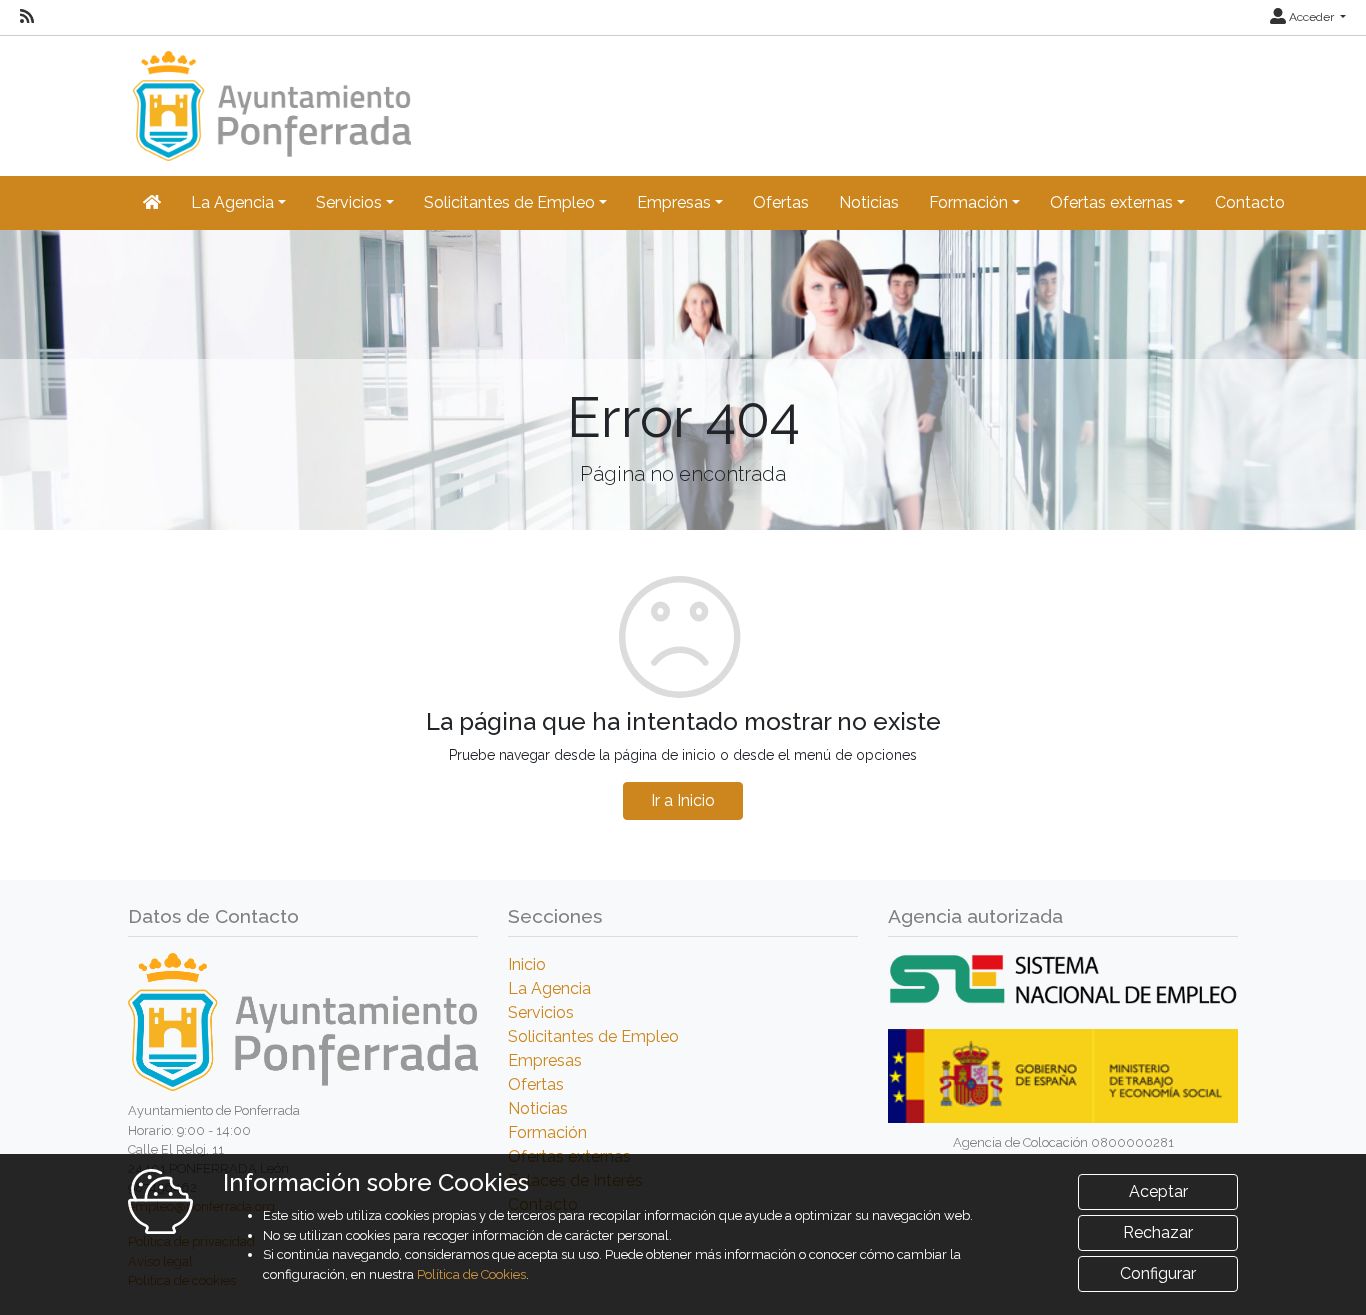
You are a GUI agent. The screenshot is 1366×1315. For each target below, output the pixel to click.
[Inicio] (269, 96)
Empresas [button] (674, 202)
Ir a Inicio (683, 800)
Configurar (1158, 1273)
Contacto (1250, 202)
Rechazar (1158, 1232)
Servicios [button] (349, 202)
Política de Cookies (471, 1274)
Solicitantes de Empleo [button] (509, 202)
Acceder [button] (1311, 17)
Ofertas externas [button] (1111, 202)
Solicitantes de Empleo (593, 1036)
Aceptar (1158, 1191)
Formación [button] (968, 202)
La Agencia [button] (232, 202)
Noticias (869, 202)
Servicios (541, 1012)
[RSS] (27, 17)
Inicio (527, 964)
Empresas (545, 1060)
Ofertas (781, 202)
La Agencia (549, 988)
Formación (547, 1132)
